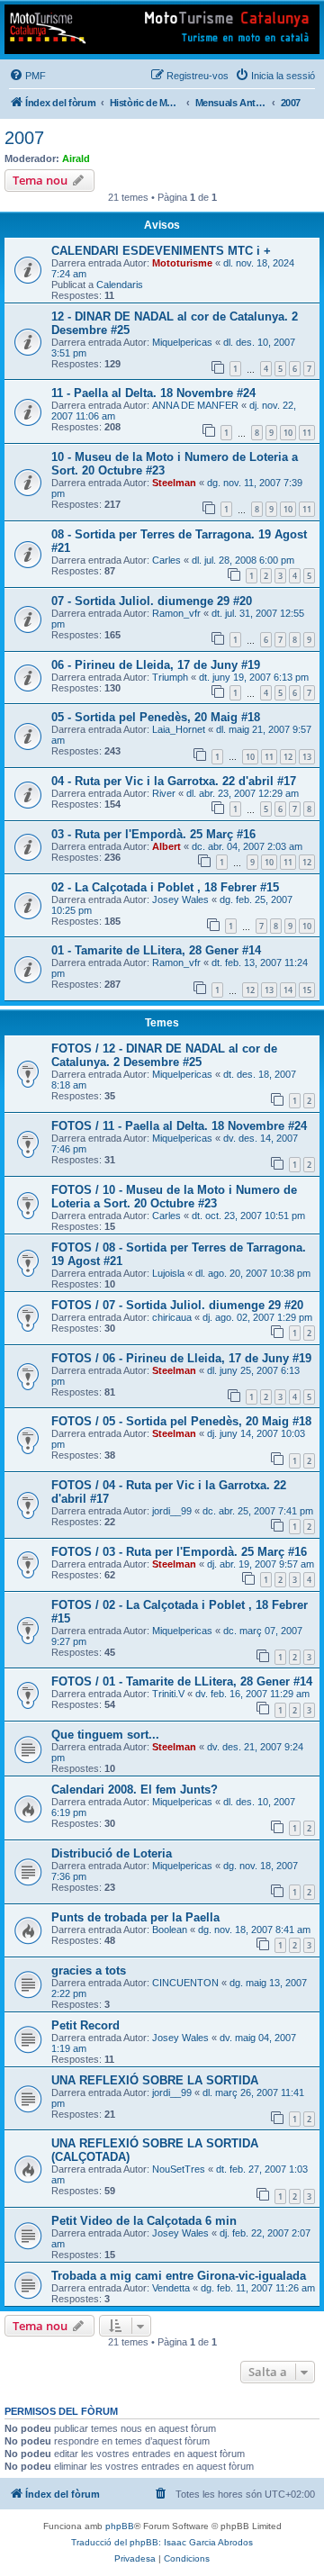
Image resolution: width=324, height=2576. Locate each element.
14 (288, 990)
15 (307, 990)
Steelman (174, 483)
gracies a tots (89, 1970)
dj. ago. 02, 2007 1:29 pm (257, 1317)
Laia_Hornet (179, 729)
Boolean (170, 1930)
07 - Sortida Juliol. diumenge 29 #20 (152, 601)
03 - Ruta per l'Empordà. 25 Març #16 (153, 834)
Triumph (170, 677)
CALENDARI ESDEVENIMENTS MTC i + (161, 251)
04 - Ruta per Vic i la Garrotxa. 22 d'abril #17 (174, 781)
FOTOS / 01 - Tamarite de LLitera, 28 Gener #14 (182, 1681)
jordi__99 (172, 1511)
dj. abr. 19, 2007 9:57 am (261, 1564)
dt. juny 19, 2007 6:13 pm (254, 677)
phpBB (120, 2526)
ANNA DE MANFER (195, 405)
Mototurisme (182, 263)
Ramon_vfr (176, 613)
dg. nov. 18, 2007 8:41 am (254, 1930)
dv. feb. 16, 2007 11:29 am (252, 1694)
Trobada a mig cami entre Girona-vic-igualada (179, 2276)
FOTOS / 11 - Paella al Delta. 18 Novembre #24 (179, 1126)
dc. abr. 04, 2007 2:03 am (247, 846)
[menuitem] (27, 76)
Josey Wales (180, 899)
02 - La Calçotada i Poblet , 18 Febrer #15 (165, 887)
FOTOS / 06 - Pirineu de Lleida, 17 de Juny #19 (181, 1358)
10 (288, 433)
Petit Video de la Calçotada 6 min (144, 2221)
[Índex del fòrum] (162, 29)
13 (307, 757)
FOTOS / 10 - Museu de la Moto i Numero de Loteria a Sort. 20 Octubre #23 (174, 1197)
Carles (166, 560)
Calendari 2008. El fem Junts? (135, 1790)
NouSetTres (179, 2169)
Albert (166, 846)
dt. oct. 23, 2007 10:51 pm (248, 1216)
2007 (24, 138)
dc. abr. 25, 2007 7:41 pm (258, 1511)
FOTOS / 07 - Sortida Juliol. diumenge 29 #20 (177, 1305)
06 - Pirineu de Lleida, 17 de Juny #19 (156, 665)
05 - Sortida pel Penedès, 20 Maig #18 (156, 717)
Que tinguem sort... (105, 1735)
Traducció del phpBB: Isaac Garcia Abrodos (162, 2542)
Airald (76, 158)
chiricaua (172, 1317)
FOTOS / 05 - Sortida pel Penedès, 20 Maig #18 (181, 1421)
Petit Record (85, 2025)
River (164, 793)
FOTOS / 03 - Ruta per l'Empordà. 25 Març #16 (179, 1552)
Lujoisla (168, 1273)
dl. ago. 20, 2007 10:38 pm (253, 1273)
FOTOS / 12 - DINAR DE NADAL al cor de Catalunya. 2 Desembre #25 (164, 1055)
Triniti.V (168, 1694)
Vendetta (171, 2288)
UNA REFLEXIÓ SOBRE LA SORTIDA (155, 2080)
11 (307, 433)
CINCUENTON (185, 1983)
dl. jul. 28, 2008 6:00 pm (243, 560)
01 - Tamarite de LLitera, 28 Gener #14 (156, 950)
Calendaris (120, 285)
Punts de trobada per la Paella (135, 1917)
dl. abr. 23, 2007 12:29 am (243, 793)
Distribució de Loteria (112, 1853)
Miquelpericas (182, 342)
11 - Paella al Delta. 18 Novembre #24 (153, 393)
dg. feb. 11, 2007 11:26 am (258, 2288)
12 (288, 757)
